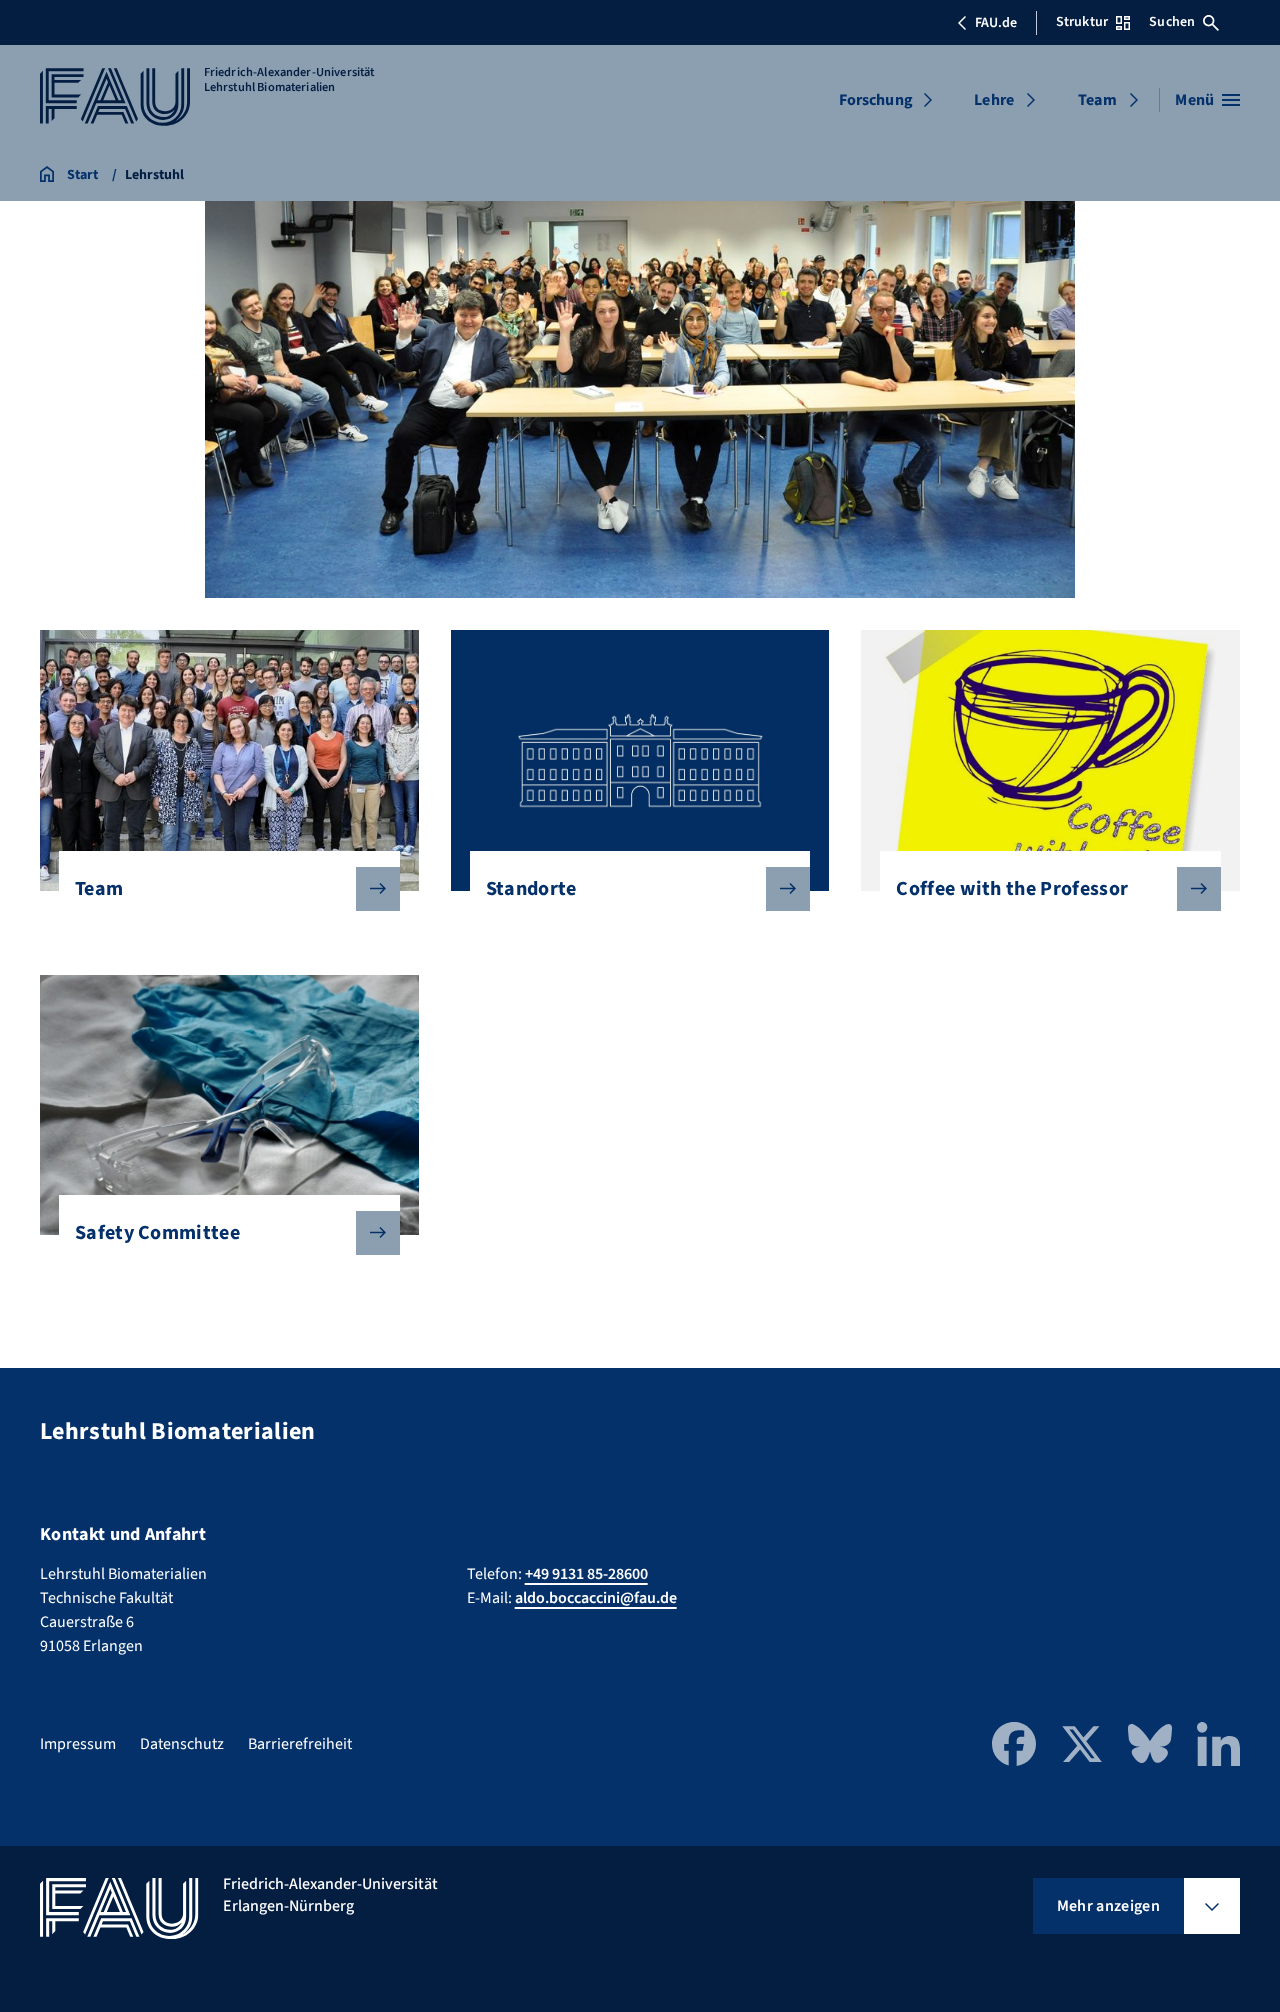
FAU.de (996, 23)
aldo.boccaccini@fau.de (596, 1598)
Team (1097, 100)
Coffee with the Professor (1012, 889)
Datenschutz (182, 1744)
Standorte (531, 889)
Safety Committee (157, 1233)
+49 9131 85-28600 (586, 1574)
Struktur (1082, 22)
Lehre (994, 100)
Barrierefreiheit (300, 1744)
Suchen (1172, 22)
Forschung (876, 100)
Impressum (78, 1744)
